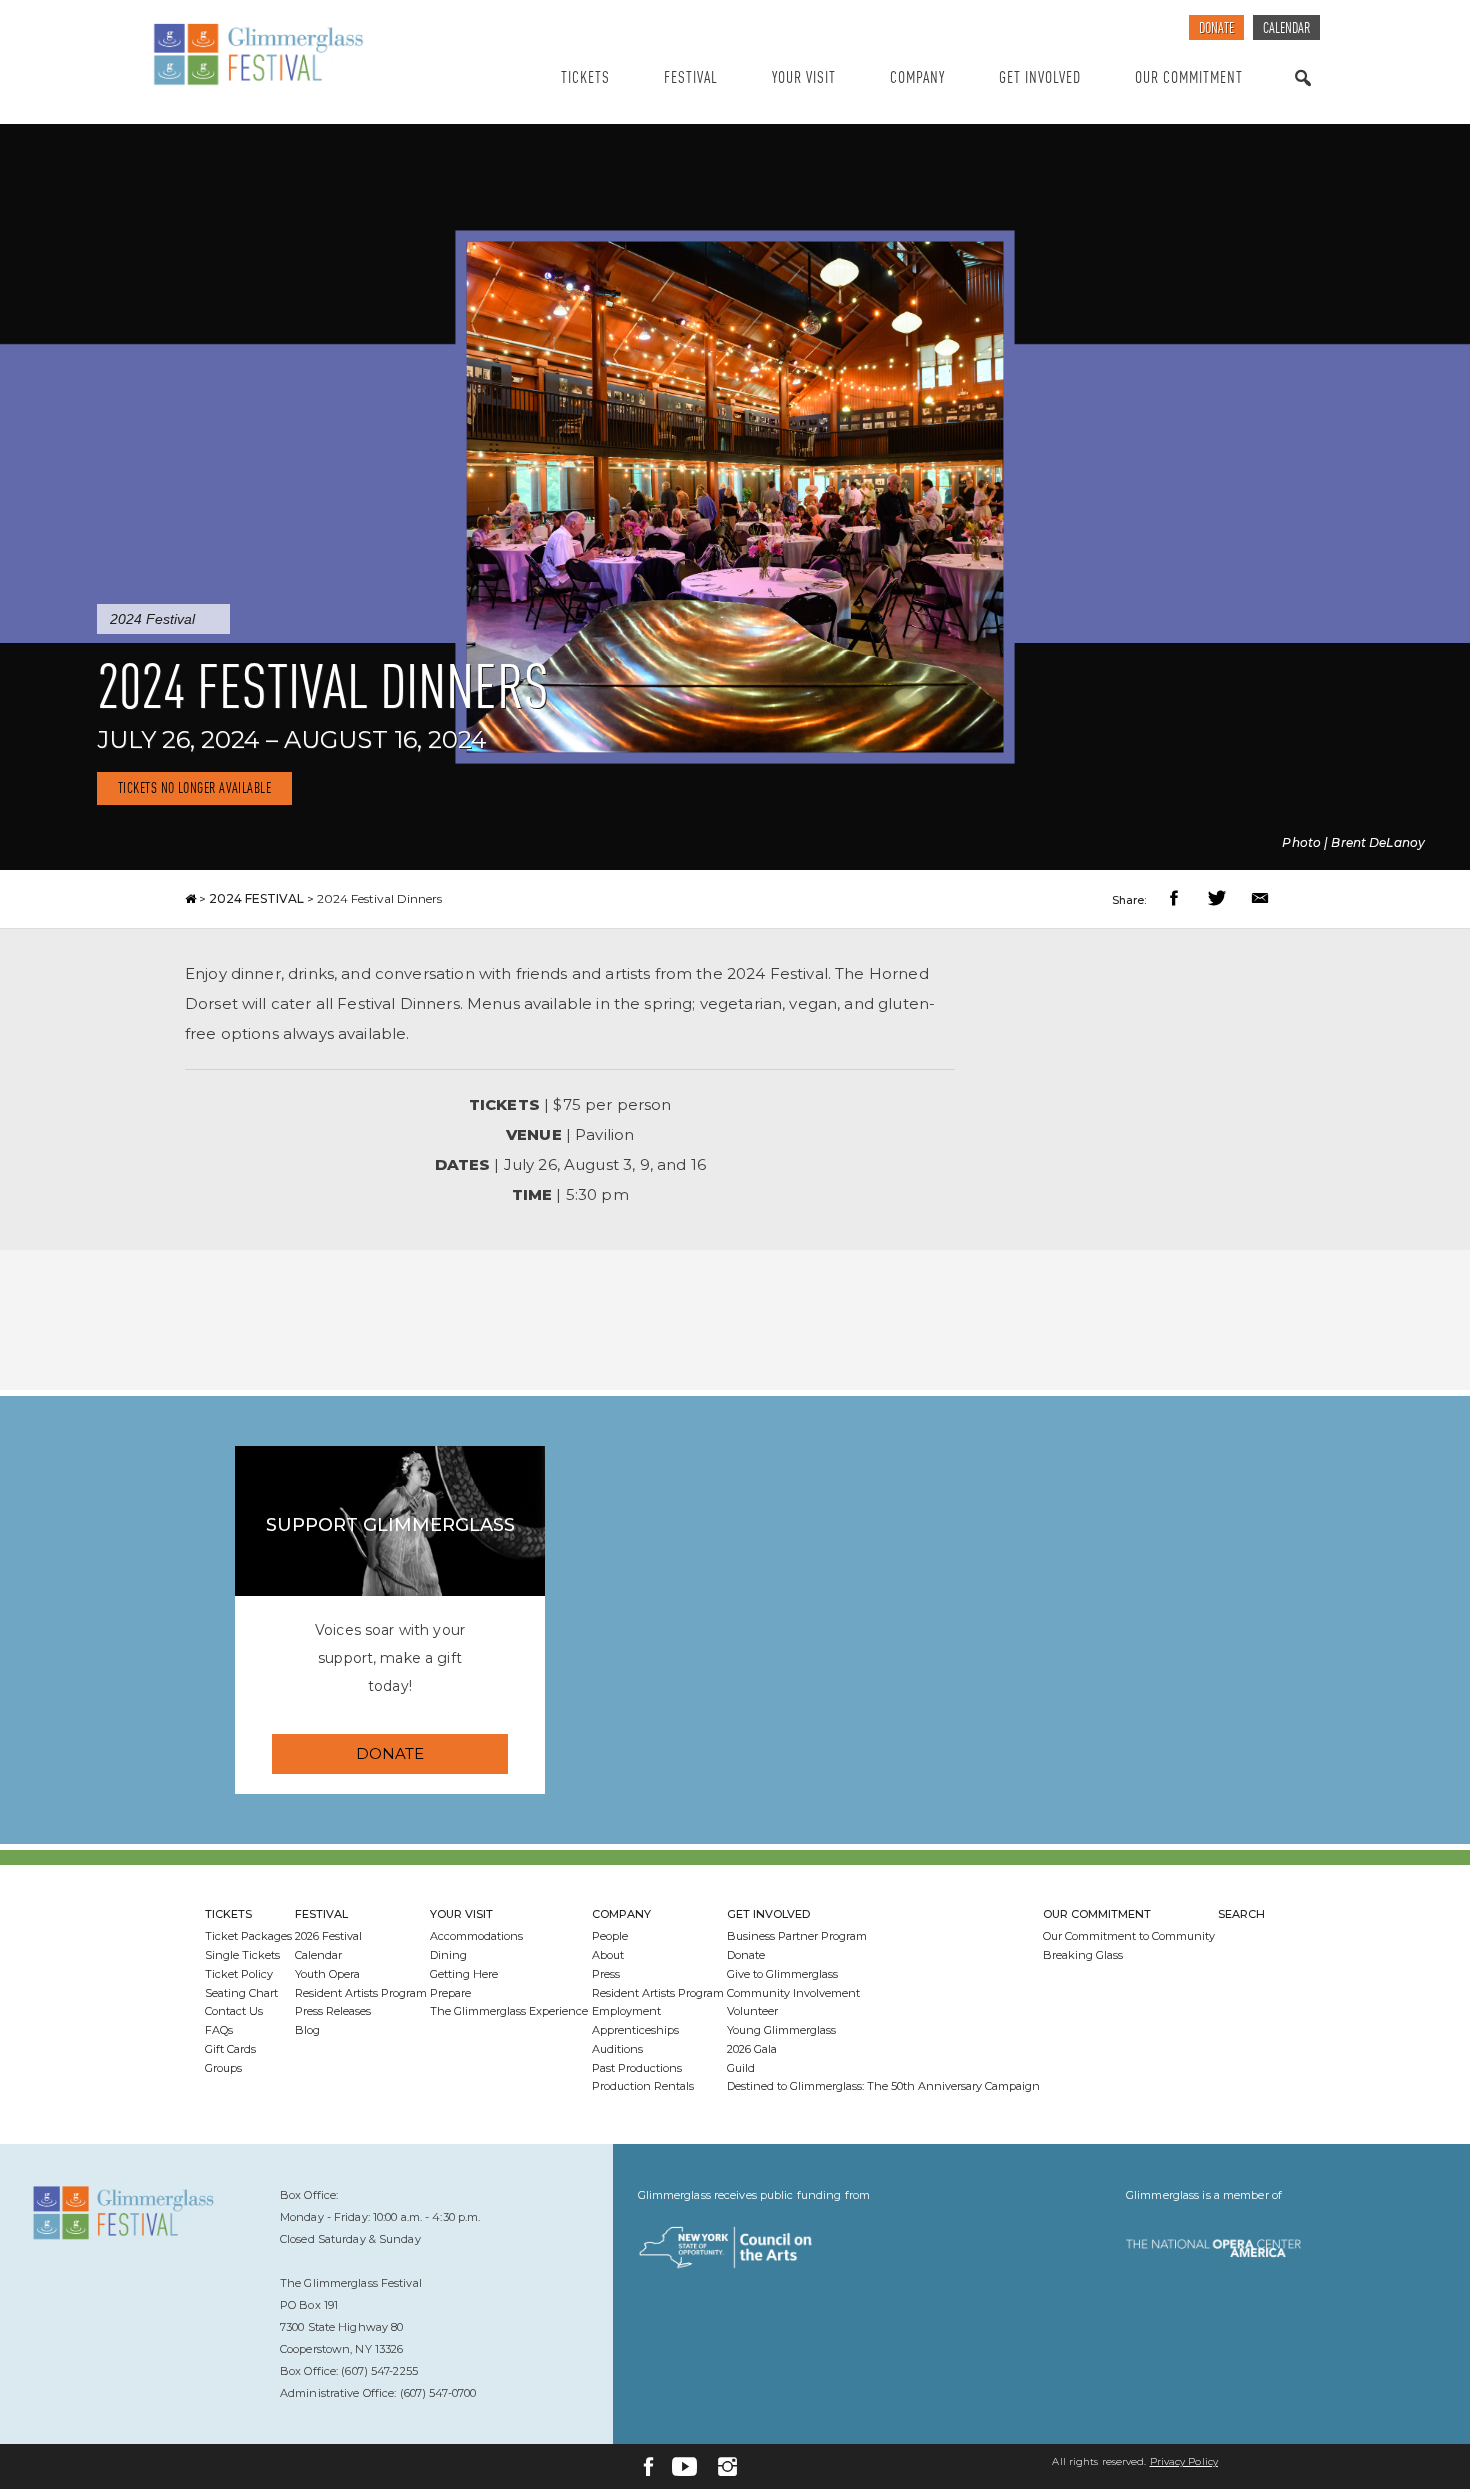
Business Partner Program (797, 1936)
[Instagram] (727, 2466)
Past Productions (637, 2068)
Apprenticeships (635, 2030)
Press (606, 1974)
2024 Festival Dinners (379, 898)
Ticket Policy (239, 1974)
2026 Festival (328, 1936)
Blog (307, 2030)
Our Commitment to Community (1129, 1936)
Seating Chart (241, 1993)
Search (1303, 97)
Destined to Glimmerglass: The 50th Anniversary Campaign (883, 2086)
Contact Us (234, 2011)
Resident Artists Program (361, 1993)
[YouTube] (684, 2466)
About (608, 1955)
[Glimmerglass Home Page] (310, 55)
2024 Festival (152, 619)
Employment (626, 2011)
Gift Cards (230, 2049)
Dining (448, 1955)
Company (917, 78)
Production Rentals (643, 2086)
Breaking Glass (1083, 1955)
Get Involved (1040, 78)
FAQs (219, 2030)
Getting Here (464, 1974)
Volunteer (752, 2011)
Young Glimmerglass (781, 2030)
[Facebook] (648, 2466)
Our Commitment (1189, 78)
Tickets (585, 78)
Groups (223, 2068)
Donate (1216, 29)
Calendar (1286, 29)
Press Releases (333, 2011)
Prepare (450, 1993)
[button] (1176, 900)
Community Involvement (793, 1993)
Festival (691, 78)
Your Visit (804, 78)
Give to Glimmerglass (782, 1974)
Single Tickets (242, 1955)
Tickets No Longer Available (194, 789)
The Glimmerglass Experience (509, 2011)
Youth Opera (327, 1974)
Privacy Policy (1184, 2461)
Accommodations (476, 1936)
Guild (741, 2068)
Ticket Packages (248, 1936)
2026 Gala (752, 2049)
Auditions (617, 2049)
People (610, 1936)
